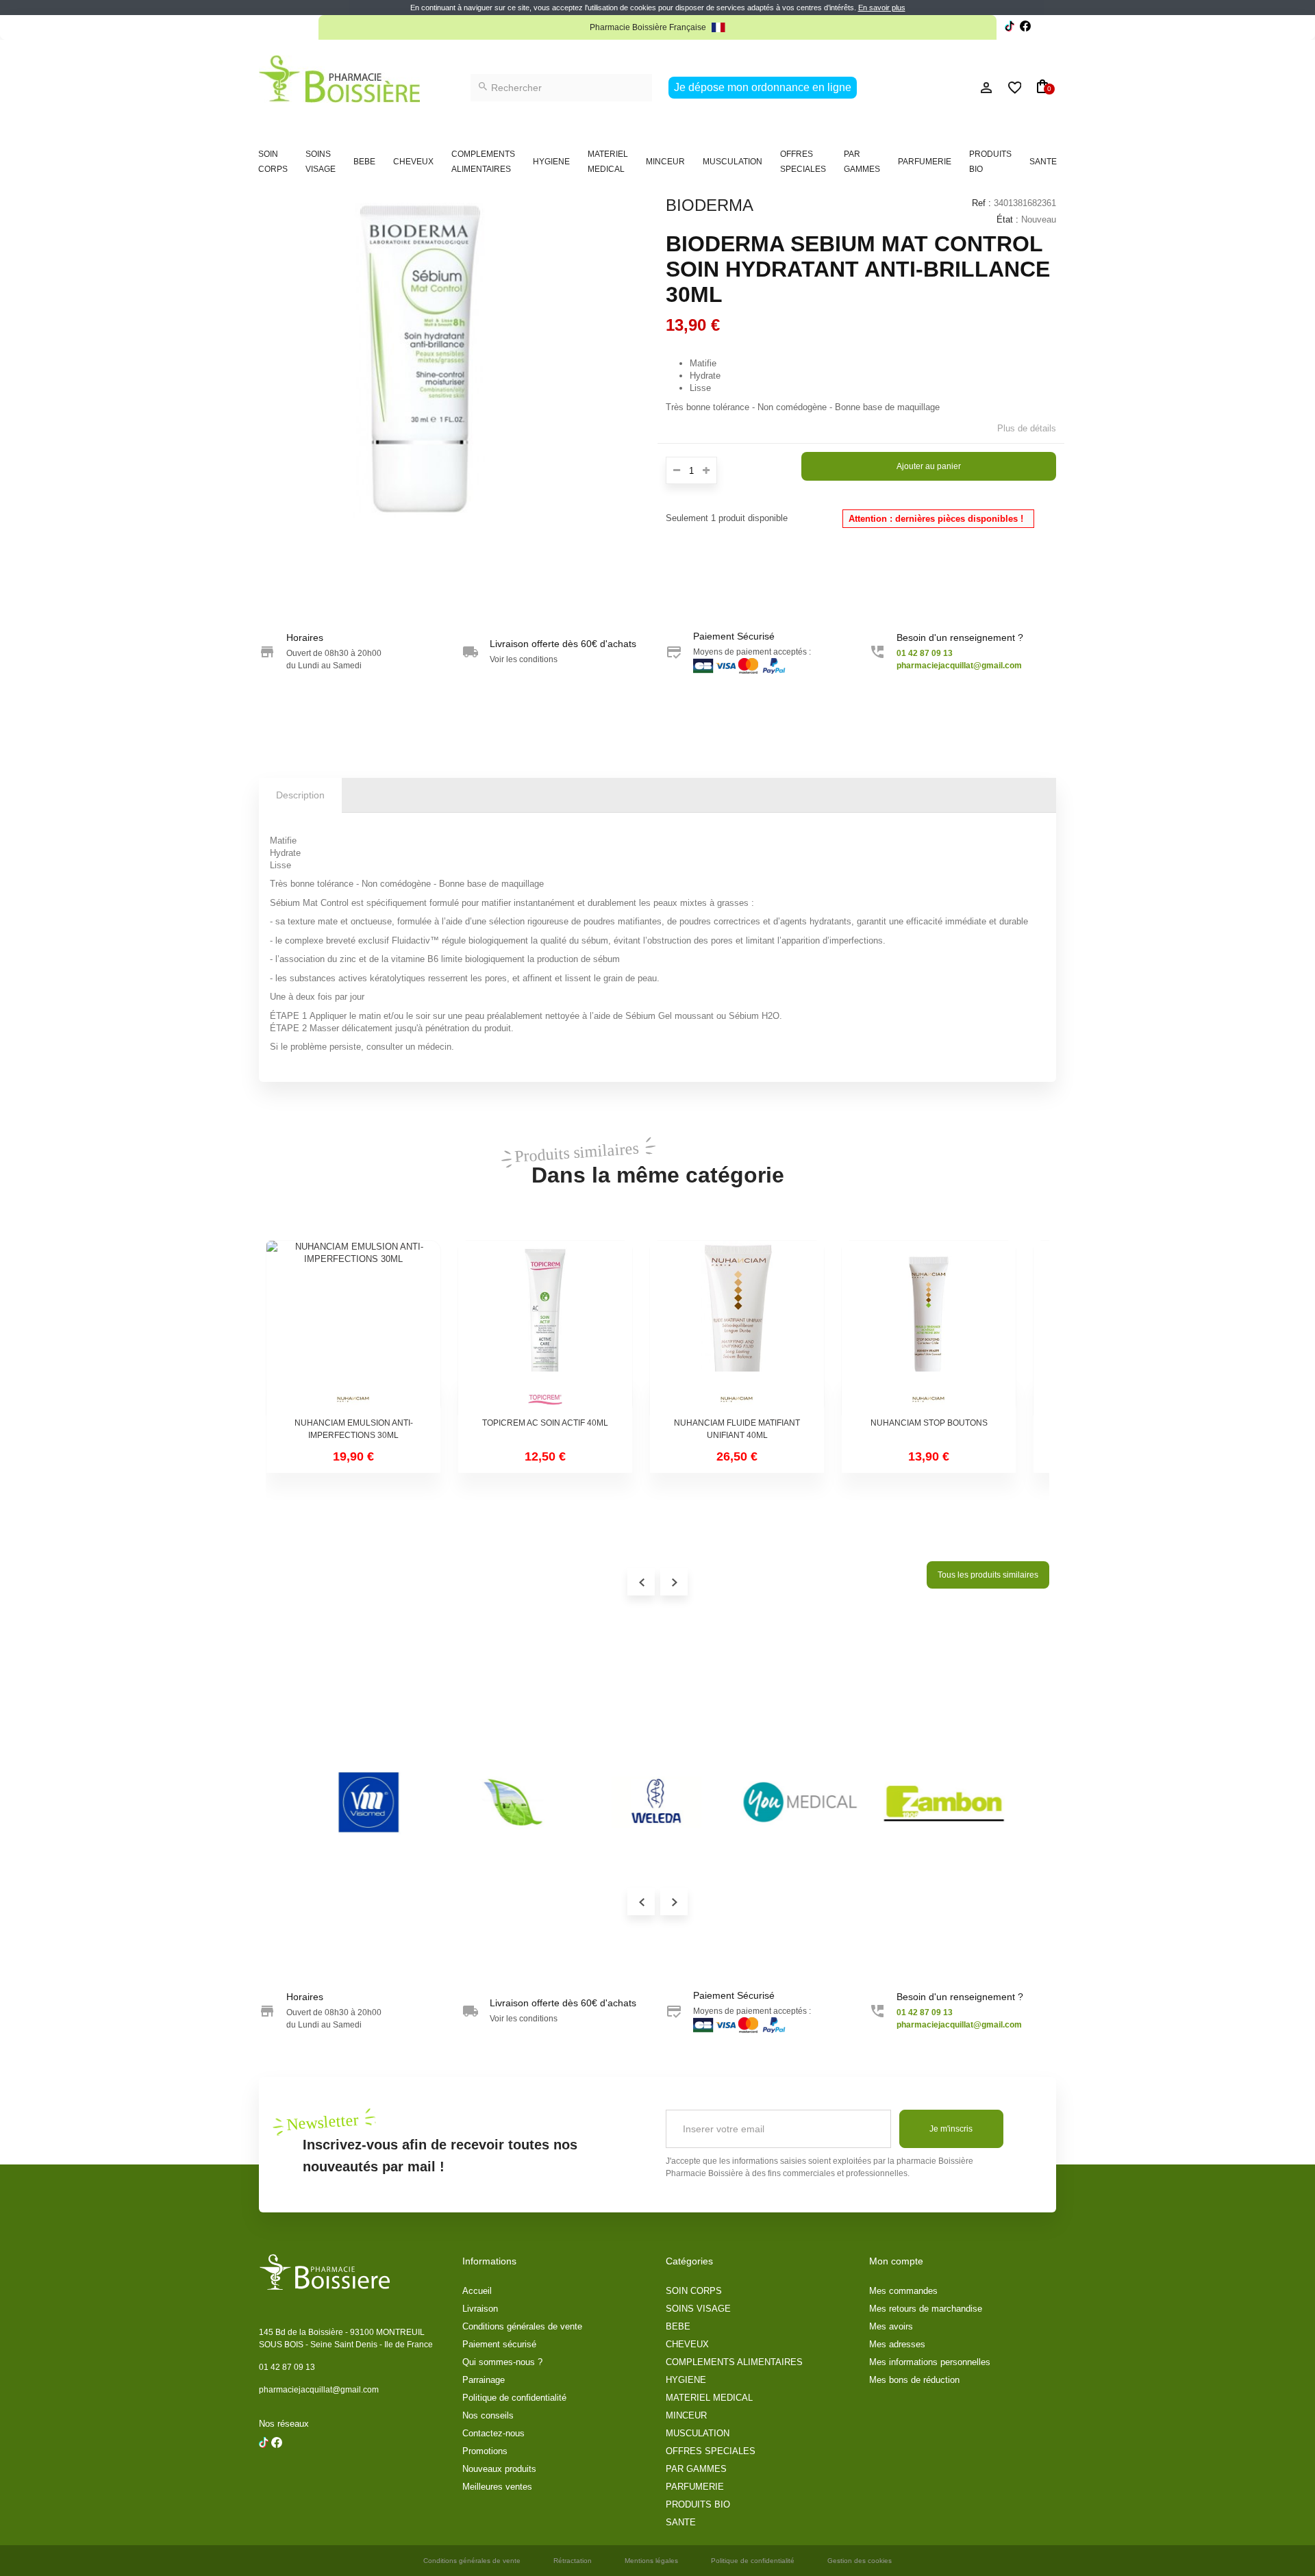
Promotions (485, 2451)
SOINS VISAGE (321, 162)
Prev (641, 1902)
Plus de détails (1027, 428)
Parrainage (484, 2380)
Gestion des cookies (860, 2561)
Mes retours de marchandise (926, 2309)
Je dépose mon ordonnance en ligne (763, 87)
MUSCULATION (732, 162)
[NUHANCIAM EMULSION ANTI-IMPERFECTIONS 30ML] (353, 1328)
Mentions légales (651, 2561)
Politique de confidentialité (514, 2398)
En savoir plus (882, 8)
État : (1007, 219)
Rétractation (573, 2561)
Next (674, 1902)
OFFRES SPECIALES (803, 162)
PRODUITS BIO (990, 162)
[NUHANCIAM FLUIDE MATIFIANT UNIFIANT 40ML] (737, 1328)
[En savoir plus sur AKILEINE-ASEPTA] (636, 1802)
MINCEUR (665, 162)
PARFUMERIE (925, 162)
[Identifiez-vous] (955, 88)
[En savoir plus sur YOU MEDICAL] (348, 1802)
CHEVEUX (413, 162)
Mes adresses (897, 2344)
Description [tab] (300, 795)
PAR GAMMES (862, 162)
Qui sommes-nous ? (502, 2362)
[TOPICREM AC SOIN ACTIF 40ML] (545, 1328)
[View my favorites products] (1009, 88)
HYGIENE (551, 162)
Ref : (981, 203)
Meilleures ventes (497, 2487)
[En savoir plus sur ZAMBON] (492, 1802)
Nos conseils (488, 2415)
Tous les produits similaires (988, 1575)
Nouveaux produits (499, 2469)
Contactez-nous (493, 2433)
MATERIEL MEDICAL (608, 162)
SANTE (1043, 162)
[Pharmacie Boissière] (339, 79)
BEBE (364, 162)
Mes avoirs (891, 2326)
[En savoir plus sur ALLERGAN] (779, 1802)
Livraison (480, 2309)
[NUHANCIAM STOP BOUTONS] (929, 1328)
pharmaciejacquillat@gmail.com (319, 2390)
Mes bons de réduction (914, 2380)
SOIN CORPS (273, 162)
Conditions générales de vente (522, 2326)
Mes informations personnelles (930, 2362)
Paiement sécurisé (499, 2344)
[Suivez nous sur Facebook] (1010, 28)
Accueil (477, 2291)
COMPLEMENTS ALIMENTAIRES (483, 162)
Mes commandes (903, 2291)
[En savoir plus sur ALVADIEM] (923, 1802)
